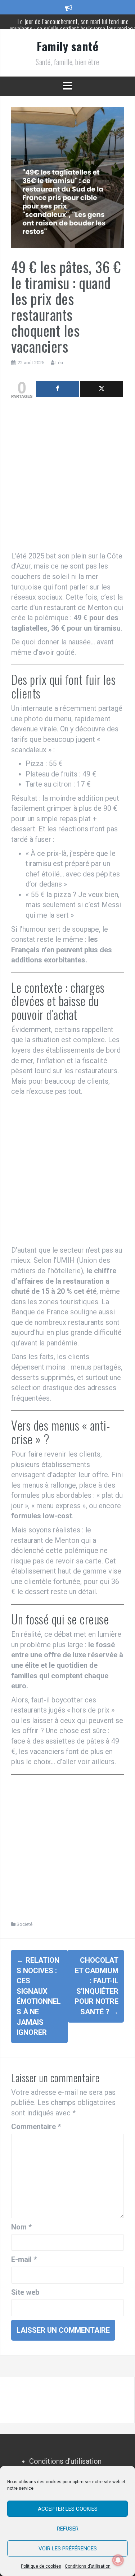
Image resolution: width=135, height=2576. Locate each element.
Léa (59, 363)
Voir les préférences (68, 2549)
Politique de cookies (41, 2566)
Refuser (68, 2529)
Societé (24, 1924)
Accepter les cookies (68, 2509)
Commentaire (36, 2127)
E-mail (24, 2259)
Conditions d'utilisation (65, 2461)
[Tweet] (101, 389)
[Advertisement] (67, 477)
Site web (25, 2292)
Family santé (67, 46)
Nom (21, 2227)
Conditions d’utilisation (88, 2566)
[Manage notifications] (118, 2560)
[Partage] (57, 389)
